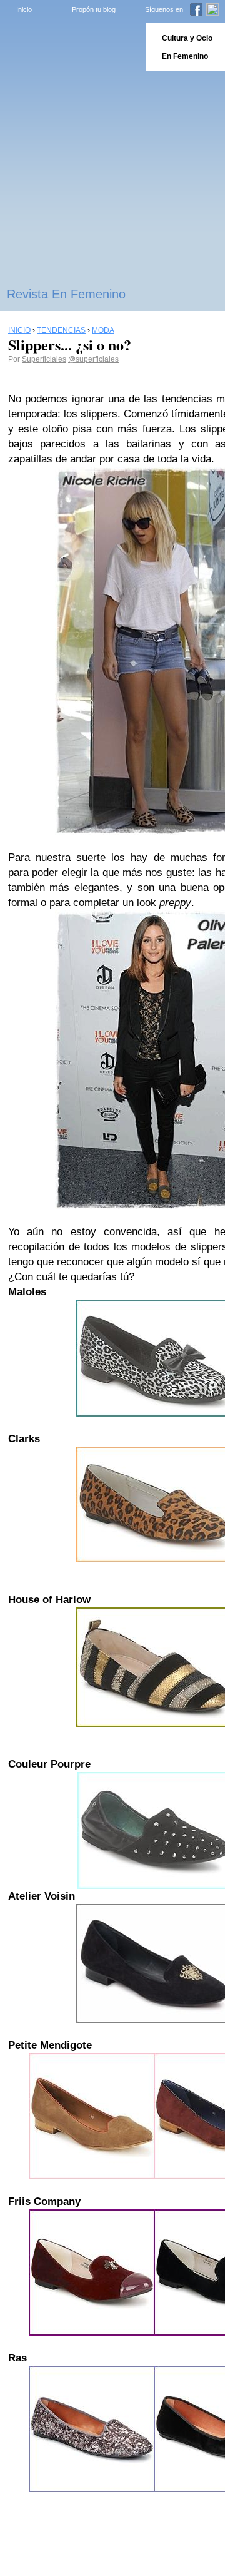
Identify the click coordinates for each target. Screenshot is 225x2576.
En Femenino (185, 56)
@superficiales (93, 359)
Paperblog (69, 47)
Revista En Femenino (66, 294)
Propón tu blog (94, 9)
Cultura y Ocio (187, 38)
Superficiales (44, 359)
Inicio (24, 9)
